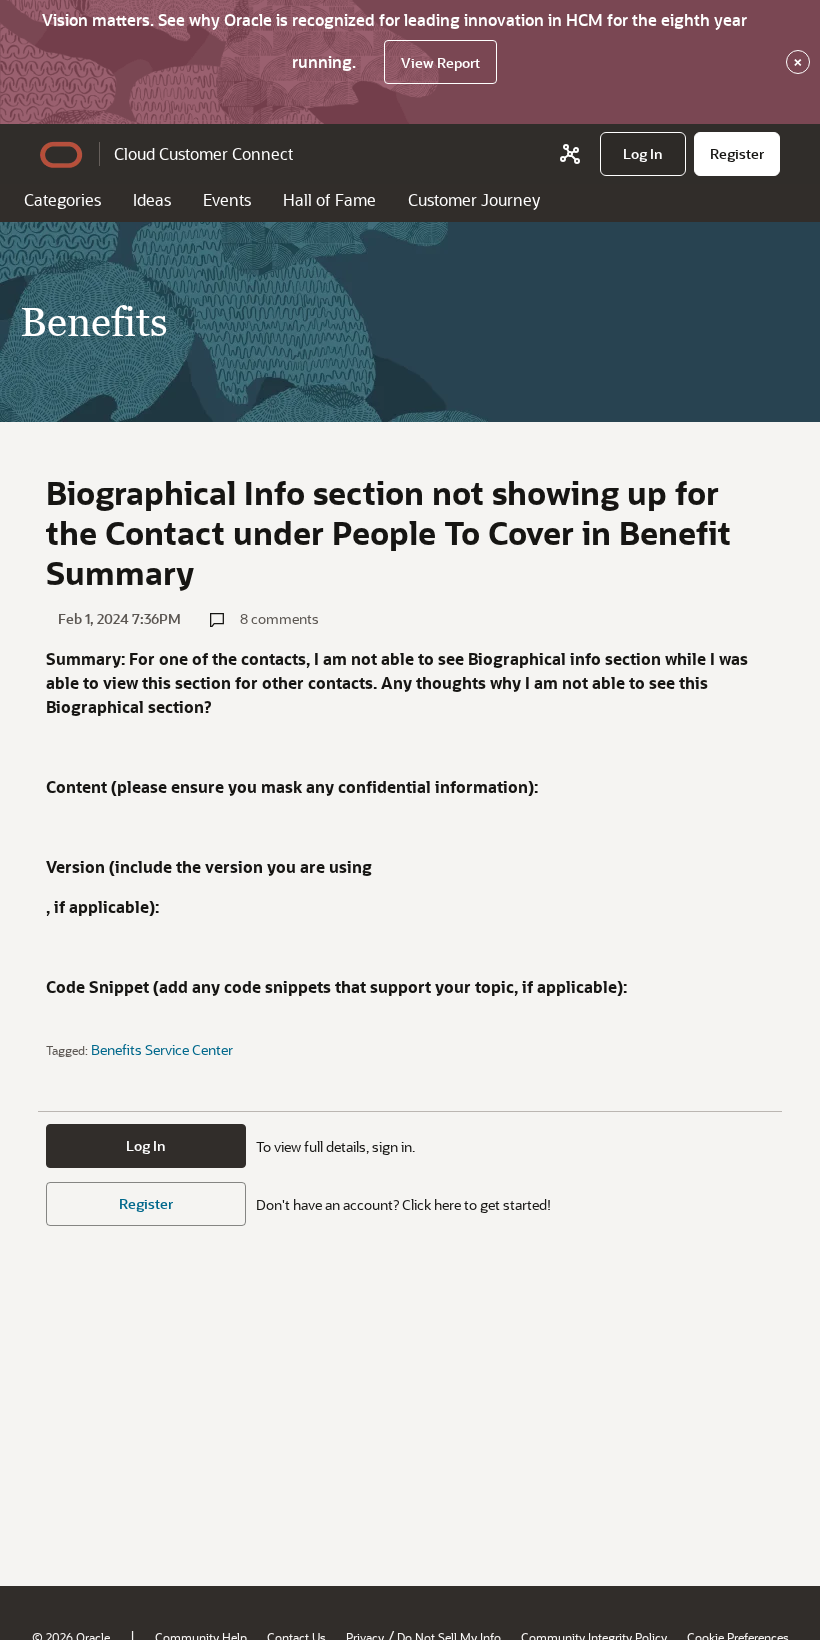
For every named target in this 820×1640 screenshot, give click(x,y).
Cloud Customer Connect (203, 153)
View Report (440, 62)
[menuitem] (643, 154)
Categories (62, 199)
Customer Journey (474, 199)
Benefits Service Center (162, 1049)
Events (227, 199)
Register (146, 1203)
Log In (146, 1145)
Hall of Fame (329, 199)
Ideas (152, 199)
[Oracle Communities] (570, 154)
